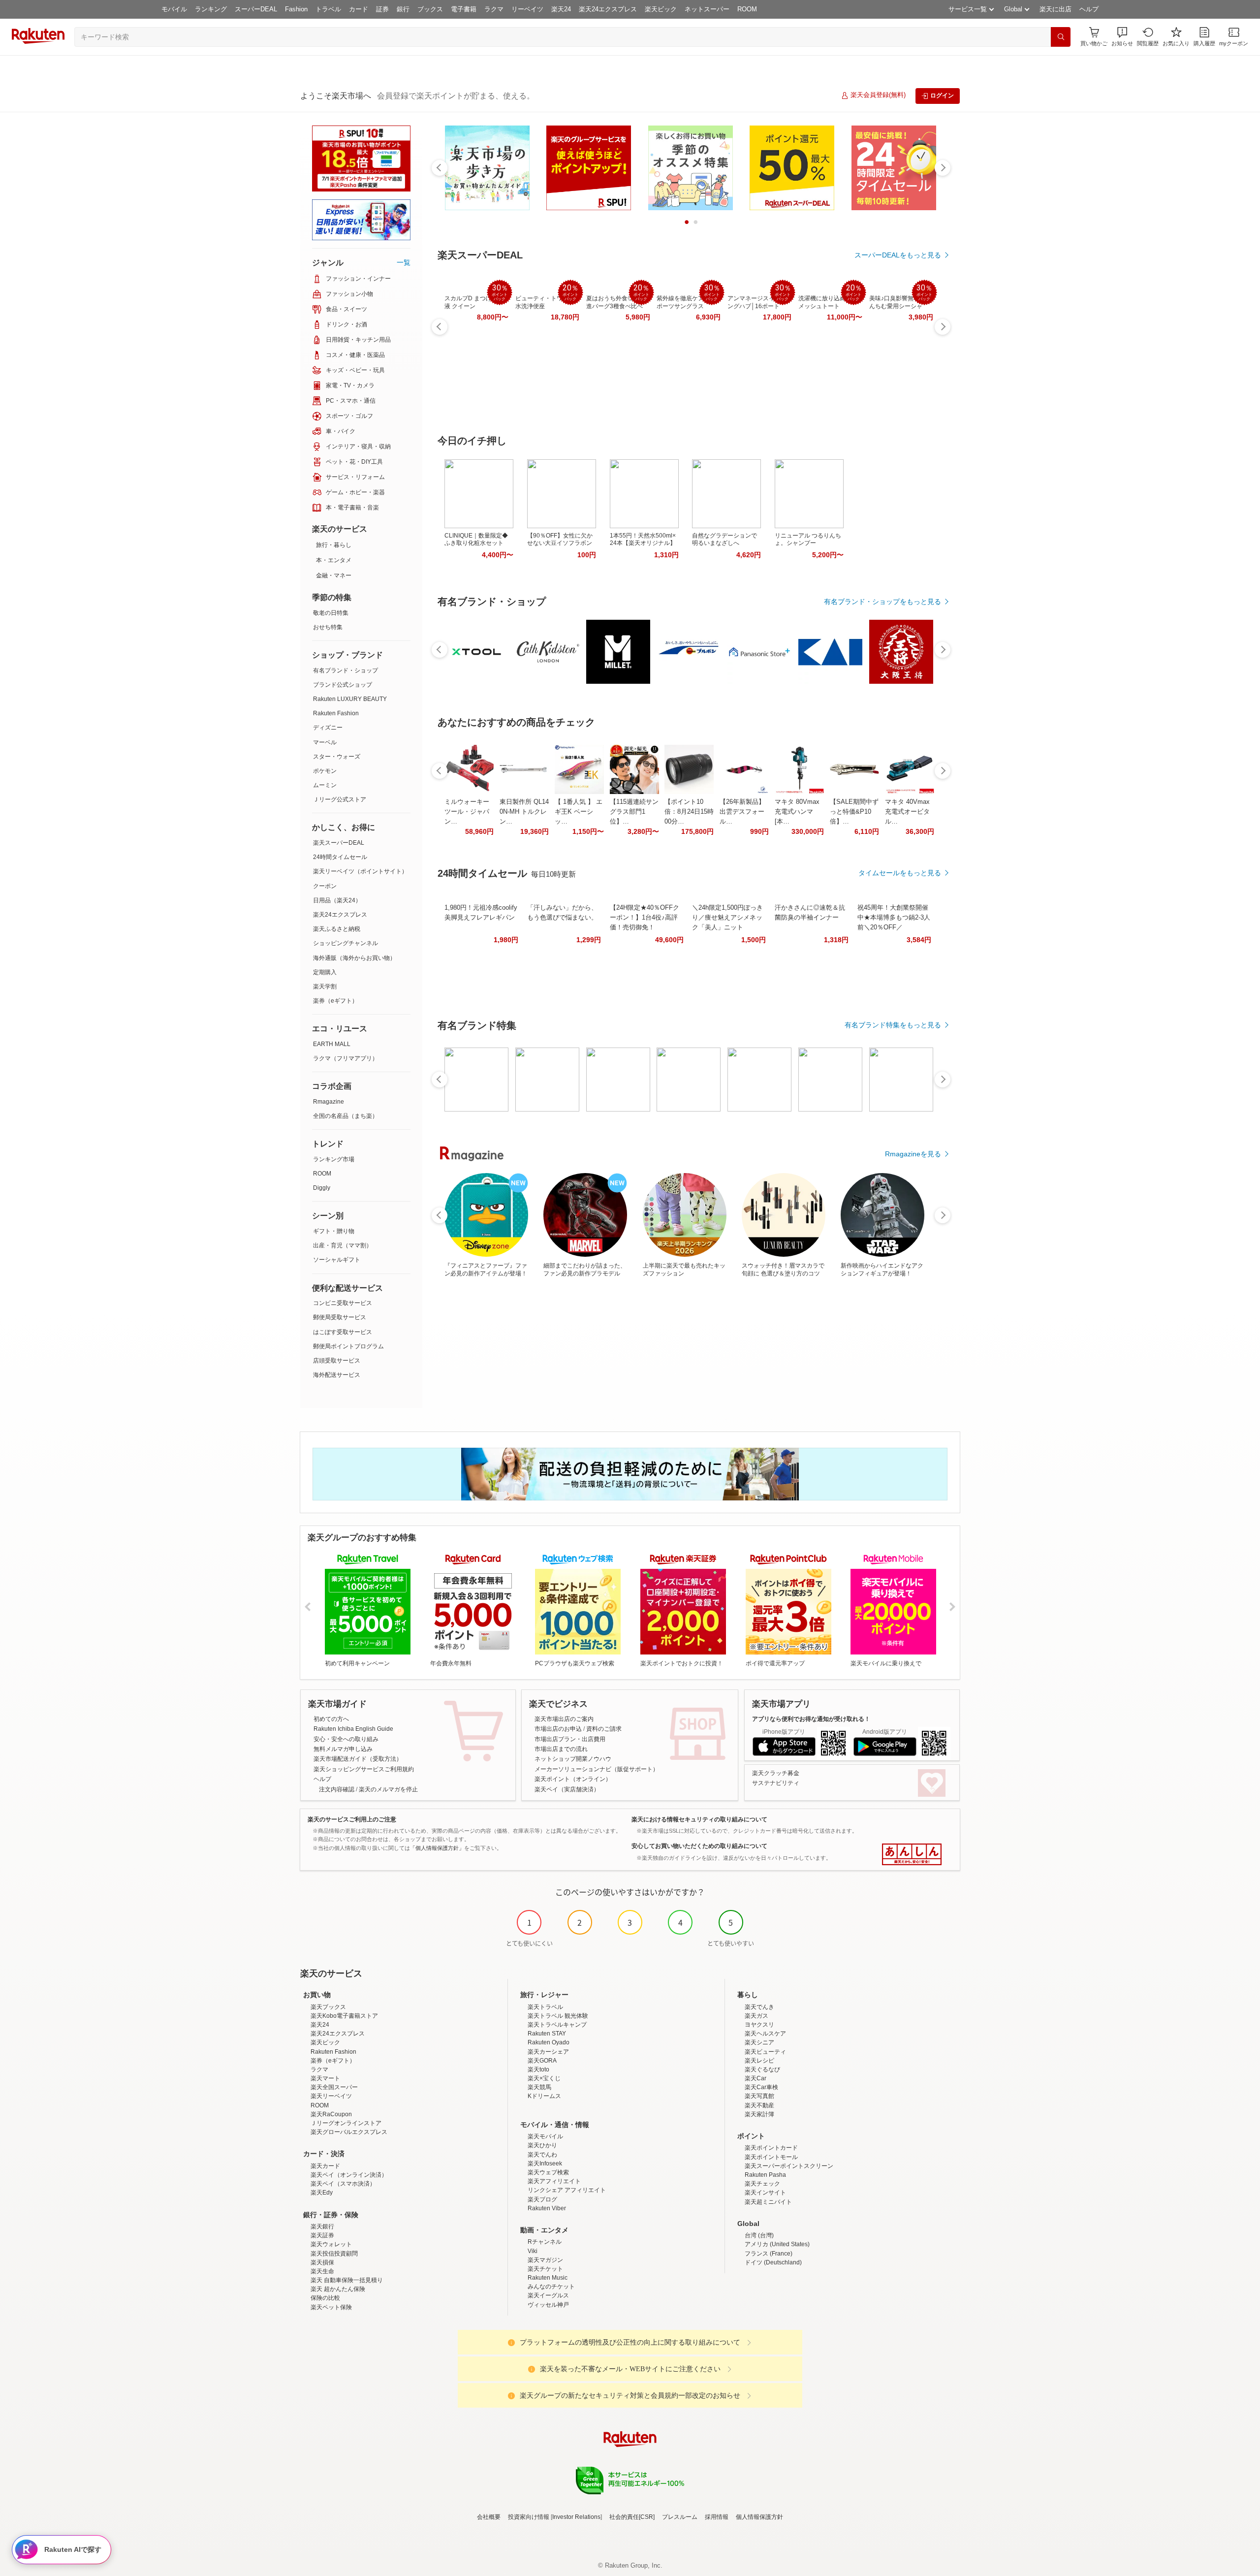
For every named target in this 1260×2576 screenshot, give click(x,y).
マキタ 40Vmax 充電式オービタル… (907, 811)
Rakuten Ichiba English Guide (353, 1729)
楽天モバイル (545, 2136)
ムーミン (325, 785)
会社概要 (489, 2517)
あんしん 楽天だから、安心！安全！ (912, 1854)
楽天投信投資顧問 (334, 2254)
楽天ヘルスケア (765, 2034)
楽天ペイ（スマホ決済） (343, 2184)
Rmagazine (329, 1102)
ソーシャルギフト (337, 1260)
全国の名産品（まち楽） (346, 1116)
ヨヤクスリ (759, 2025)
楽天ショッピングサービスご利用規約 (364, 1769)
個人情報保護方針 (759, 2517)
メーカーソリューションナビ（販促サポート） (597, 1769)
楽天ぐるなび (762, 2069)
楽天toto (538, 2069)
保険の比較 (325, 2298)
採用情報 (717, 2517)
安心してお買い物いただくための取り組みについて (699, 1846)
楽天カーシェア (548, 2052)
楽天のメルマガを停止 (388, 1789)
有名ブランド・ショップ (346, 670)
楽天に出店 (1055, 9)
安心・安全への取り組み (346, 1739)
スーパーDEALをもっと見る (898, 255)
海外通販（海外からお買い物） (354, 958)
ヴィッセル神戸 (548, 2305)
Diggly (322, 1188)
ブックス (430, 9)
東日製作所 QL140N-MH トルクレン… (524, 811)
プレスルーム (680, 2517)
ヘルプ (1089, 9)
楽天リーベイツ (331, 2096)
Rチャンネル (545, 2242)
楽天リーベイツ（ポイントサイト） (360, 871)
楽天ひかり (542, 2145)
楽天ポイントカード (771, 2148)
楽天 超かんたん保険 (338, 2289)
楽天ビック (661, 9)
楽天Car (756, 2078)
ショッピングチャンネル (346, 943)
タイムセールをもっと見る (900, 873)
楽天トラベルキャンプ (557, 2025)
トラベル (328, 9)
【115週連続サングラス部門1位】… (634, 811)
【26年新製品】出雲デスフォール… (742, 811)
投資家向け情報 (529, 2517)
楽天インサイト (765, 2193)
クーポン (325, 886)
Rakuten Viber (547, 2208)
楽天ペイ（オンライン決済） (349, 2175)
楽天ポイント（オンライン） (573, 1779)
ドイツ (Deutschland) (773, 2262)
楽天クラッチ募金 (776, 1773)
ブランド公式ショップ (343, 685)
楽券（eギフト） (335, 1001)
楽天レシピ (759, 2061)
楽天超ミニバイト (768, 2202)
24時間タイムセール (340, 857)
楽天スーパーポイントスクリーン (789, 2166)
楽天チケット (545, 2269)
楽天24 (561, 9)
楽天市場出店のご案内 (564, 1719)
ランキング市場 (334, 1159)
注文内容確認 (337, 1789)
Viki (533, 2251)
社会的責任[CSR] (632, 2517)
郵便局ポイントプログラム (348, 1346)
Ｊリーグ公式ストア (340, 799)
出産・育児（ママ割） (343, 1245)
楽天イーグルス (548, 2295)
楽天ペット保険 (331, 2307)
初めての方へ (331, 1719)
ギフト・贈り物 (334, 1231)
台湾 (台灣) (759, 2235)
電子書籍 (464, 9)
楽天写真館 (759, 2096)
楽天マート (325, 2078)
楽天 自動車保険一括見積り (347, 2280)
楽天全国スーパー (334, 2087)
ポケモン (325, 771)
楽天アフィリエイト (554, 2181)
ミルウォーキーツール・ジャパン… (467, 811)
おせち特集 (328, 627)
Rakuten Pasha (765, 2175)
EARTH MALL (332, 1044)
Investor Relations (576, 2517)
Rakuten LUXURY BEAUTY (350, 699)
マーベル (325, 742)
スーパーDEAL (256, 9)
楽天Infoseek (545, 2163)
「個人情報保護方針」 (437, 1848)
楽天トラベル (545, 2007)
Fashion (296, 9)
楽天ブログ (542, 2199)
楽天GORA (542, 2061)
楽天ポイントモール (771, 2157)
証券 (382, 9)
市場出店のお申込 (558, 1729)
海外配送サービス (337, 1375)
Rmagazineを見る (913, 1154)
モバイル (174, 9)
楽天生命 (322, 2271)
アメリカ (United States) (777, 2244)
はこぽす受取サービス (343, 1332)
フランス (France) (769, 2254)
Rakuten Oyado (549, 2042)
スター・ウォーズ (337, 757)
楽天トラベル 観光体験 (558, 2016)
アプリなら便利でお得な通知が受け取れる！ (811, 1719)
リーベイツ (527, 9)
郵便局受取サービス (340, 1317)
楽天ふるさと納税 (337, 929)
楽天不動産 (759, 2105)
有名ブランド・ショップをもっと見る (882, 602)
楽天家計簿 (759, 2114)
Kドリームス (544, 2096)
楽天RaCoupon (331, 2114)
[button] (1122, 37)
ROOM (747, 9)
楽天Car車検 (761, 2087)
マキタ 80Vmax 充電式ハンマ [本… (797, 811)
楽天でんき (759, 2007)
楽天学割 (325, 986)
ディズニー (328, 728)
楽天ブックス (328, 2007)
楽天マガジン (545, 2260)
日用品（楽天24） (337, 900)
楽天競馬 (539, 2087)
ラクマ (494, 9)
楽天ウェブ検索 (548, 2172)
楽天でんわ (542, 2155)
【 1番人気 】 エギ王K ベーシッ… (579, 811)
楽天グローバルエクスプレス (349, 2132)
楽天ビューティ (765, 2052)
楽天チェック (762, 2184)
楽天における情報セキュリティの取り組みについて (699, 1819)
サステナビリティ (776, 1783)
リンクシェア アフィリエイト (567, 2190)
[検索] (1061, 37)
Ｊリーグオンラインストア (346, 2123)
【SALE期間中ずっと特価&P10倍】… (854, 811)
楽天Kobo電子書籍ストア (344, 2016)
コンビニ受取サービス (343, 1303)
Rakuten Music (548, 2278)
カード (359, 9)
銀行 (403, 9)
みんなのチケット (551, 2287)
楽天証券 (322, 2235)
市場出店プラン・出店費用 (570, 1739)
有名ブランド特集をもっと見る (893, 1025)
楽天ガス (756, 2016)
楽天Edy (322, 2193)
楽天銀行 (322, 2226)
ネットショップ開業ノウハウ (573, 1759)
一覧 (404, 262)
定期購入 (325, 972)
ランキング (211, 9)
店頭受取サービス (337, 1361)
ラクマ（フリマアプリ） (346, 1058)
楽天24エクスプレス (608, 9)
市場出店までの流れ (561, 1749)
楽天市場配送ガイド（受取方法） (358, 1759)
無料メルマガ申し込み (343, 1749)
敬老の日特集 (331, 613)
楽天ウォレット (331, 2244)
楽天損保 (322, 2262)
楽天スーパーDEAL (339, 843)
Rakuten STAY (547, 2034)
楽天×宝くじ (544, 2078)
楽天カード (325, 2166)
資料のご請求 (604, 1729)
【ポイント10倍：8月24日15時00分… (689, 811)
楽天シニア (759, 2042)
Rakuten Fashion (336, 713)
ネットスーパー (707, 9)
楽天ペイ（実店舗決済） (567, 1789)
